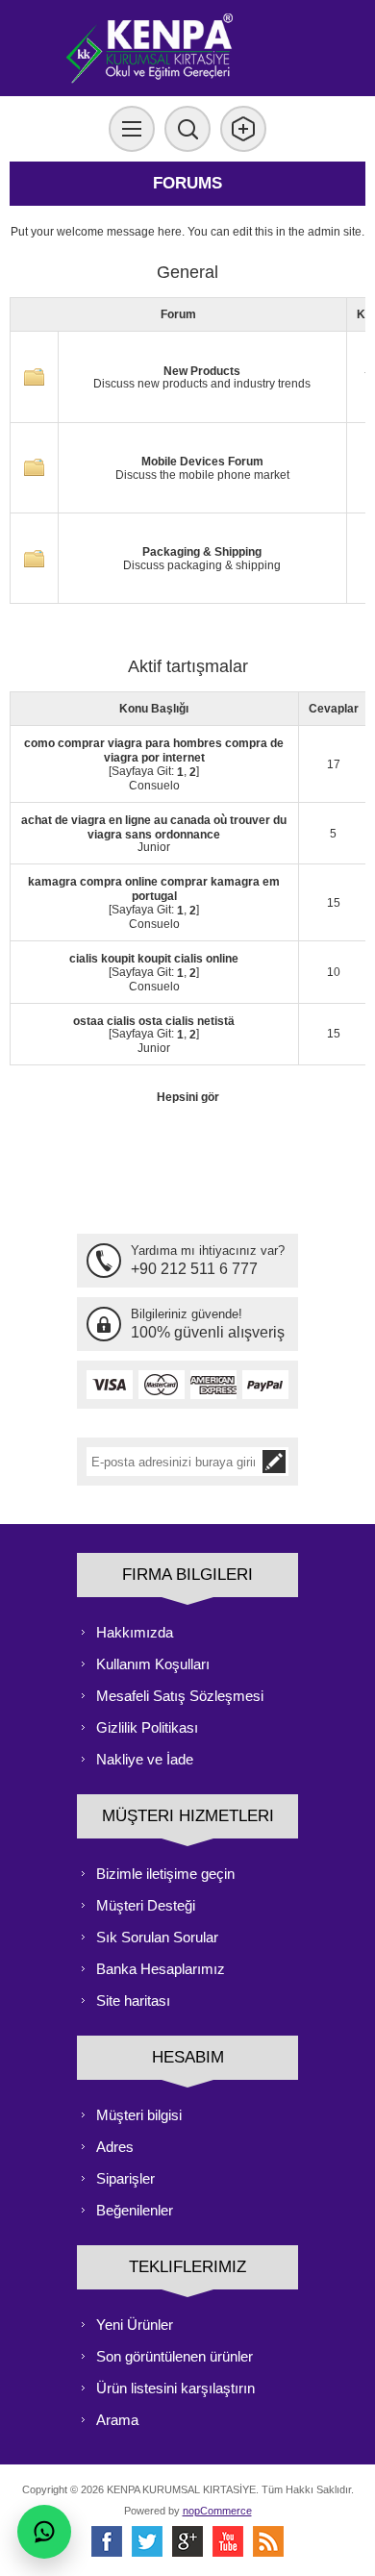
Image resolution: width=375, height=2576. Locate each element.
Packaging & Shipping (202, 552)
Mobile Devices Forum (202, 462)
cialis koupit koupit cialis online (154, 959)
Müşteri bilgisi (139, 2115)
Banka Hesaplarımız (161, 1969)
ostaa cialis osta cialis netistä (154, 1020)
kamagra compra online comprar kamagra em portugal (154, 889)
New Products (202, 370)
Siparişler (125, 2178)
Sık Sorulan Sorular (157, 1937)
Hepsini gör (188, 1097)
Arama (117, 2420)
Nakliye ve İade (145, 1759)
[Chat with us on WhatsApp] (44, 2532)
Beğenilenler (135, 2210)
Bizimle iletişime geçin (165, 1874)
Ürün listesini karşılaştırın (175, 2388)
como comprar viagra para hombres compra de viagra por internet (154, 750)
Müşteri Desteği (146, 1905)
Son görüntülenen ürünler (175, 2356)
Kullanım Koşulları (153, 1664)
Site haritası (133, 2001)
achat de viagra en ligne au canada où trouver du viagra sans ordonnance (154, 827)
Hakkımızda (135, 1632)
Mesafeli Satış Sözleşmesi (180, 1696)
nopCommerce (217, 2511)
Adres (115, 2147)
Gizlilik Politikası (147, 1727)
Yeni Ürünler (135, 2325)
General (187, 272)
